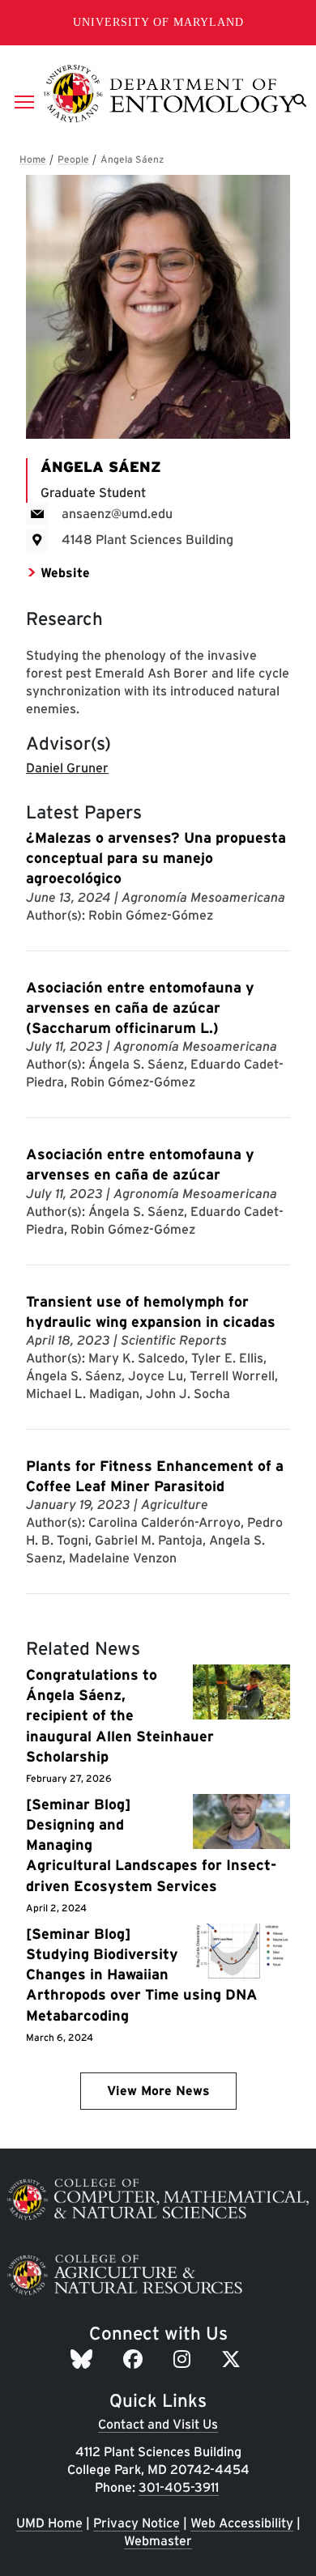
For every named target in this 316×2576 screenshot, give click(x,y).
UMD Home (49, 2523)
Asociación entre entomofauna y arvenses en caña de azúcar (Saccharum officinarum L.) (140, 1007)
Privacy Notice (137, 2523)
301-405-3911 (179, 2487)
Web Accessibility (242, 2523)
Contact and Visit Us (158, 2424)
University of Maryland (158, 22)
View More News (158, 2091)
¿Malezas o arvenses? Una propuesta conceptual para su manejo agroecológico (156, 858)
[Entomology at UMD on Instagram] (184, 2359)
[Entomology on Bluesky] (84, 2359)
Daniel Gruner (67, 768)
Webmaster (158, 2541)
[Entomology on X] (233, 2359)
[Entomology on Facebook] (135, 2359)
